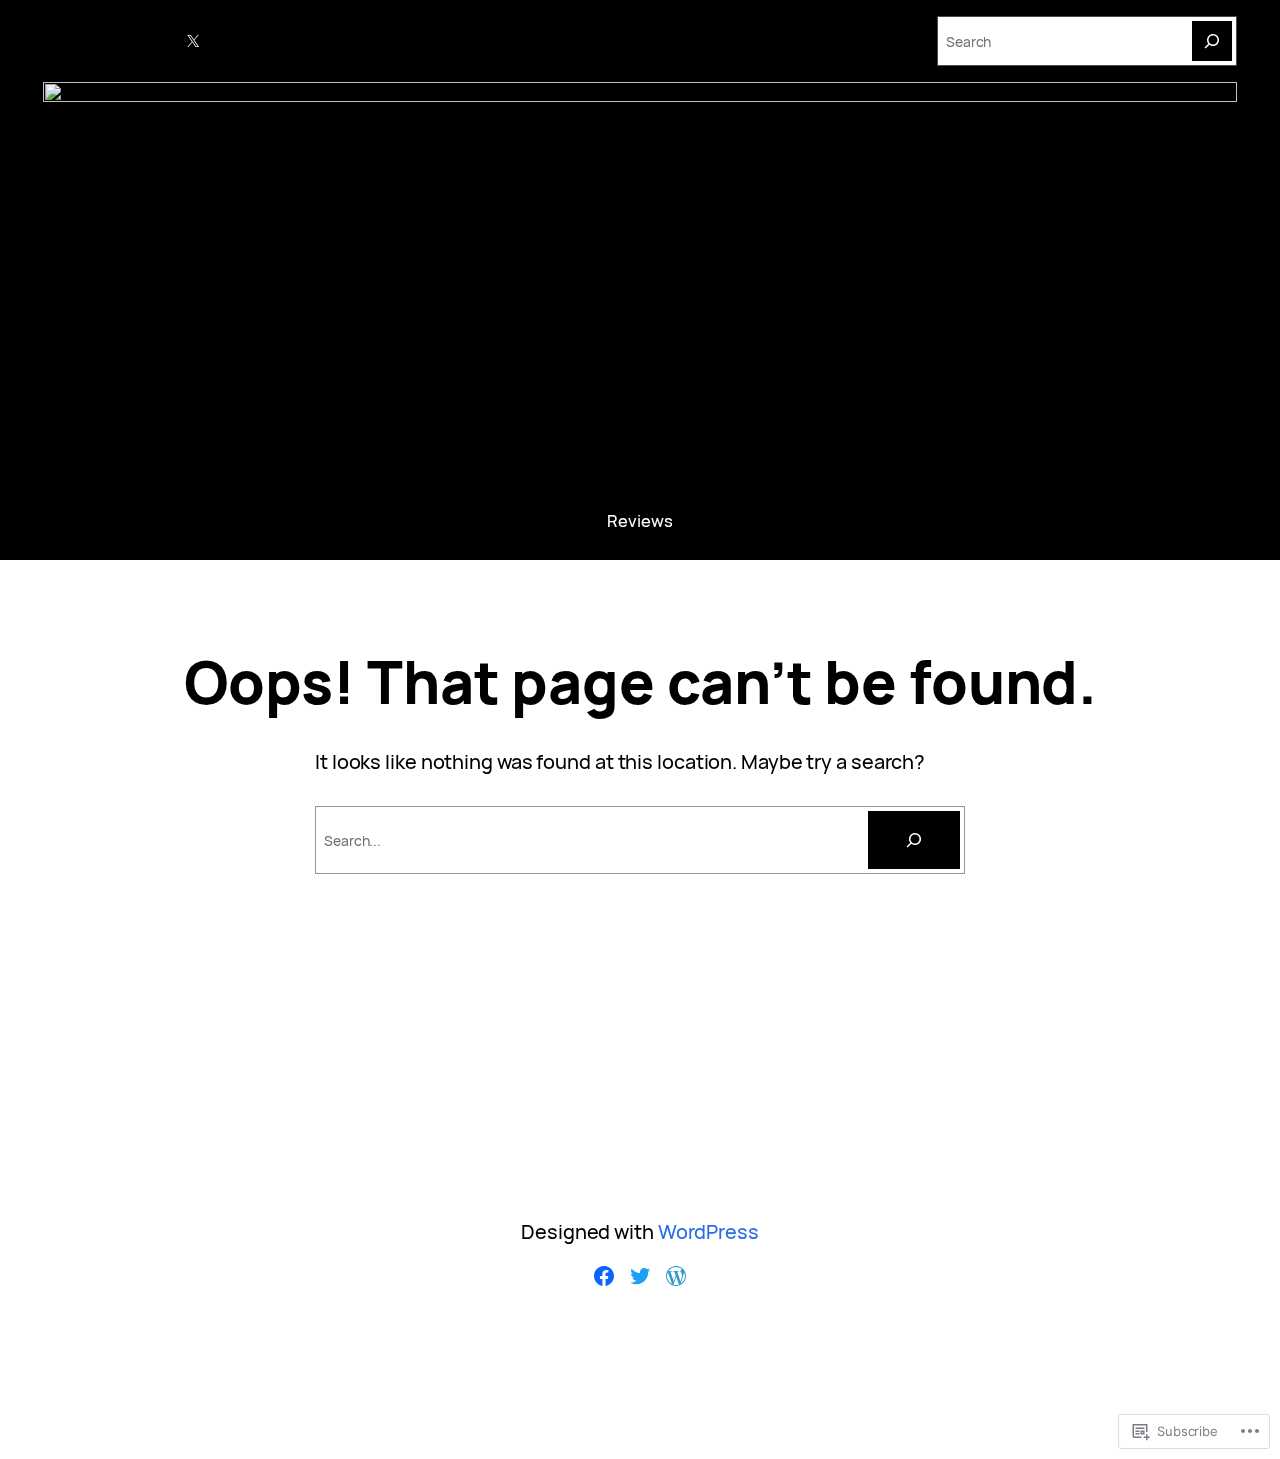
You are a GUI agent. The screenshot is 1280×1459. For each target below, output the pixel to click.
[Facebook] (604, 1276)
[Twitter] (640, 1276)
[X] (193, 41)
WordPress (708, 1231)
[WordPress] (676, 1276)
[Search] (1212, 41)
